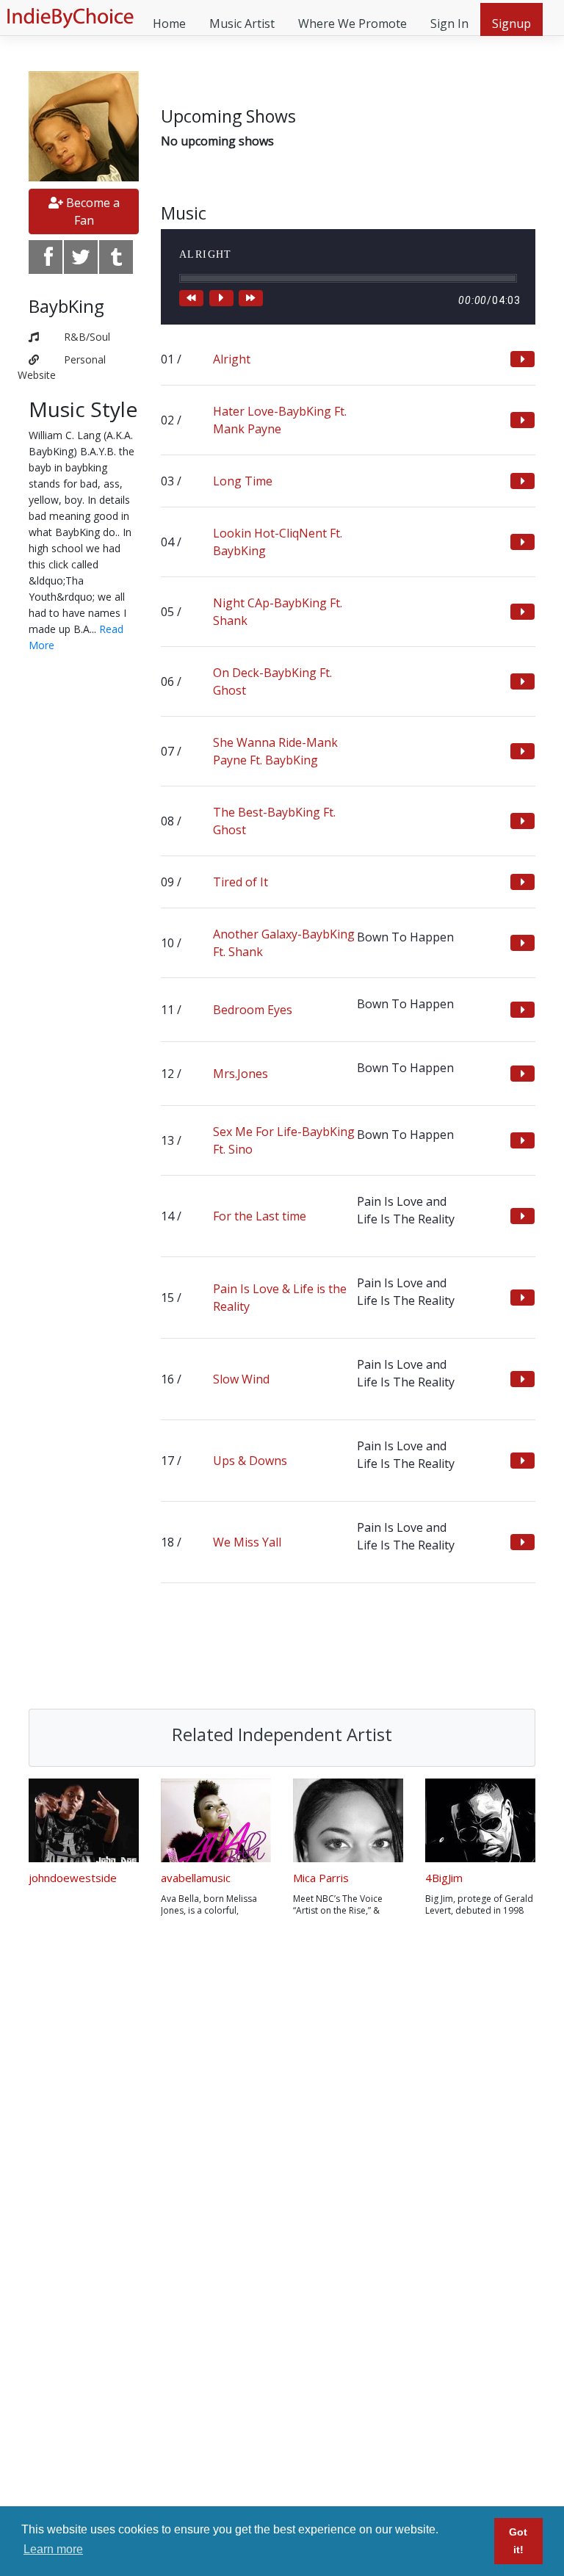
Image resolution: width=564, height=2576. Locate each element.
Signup (511, 23)
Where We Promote (352, 23)
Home (169, 23)
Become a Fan (91, 211)
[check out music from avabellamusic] (216, 1820)
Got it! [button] (518, 2541)
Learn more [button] (53, 2549)
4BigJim (444, 1878)
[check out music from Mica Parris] (348, 1820)
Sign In (449, 23)
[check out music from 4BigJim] (480, 1820)
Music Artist (242, 23)
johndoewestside (73, 1878)
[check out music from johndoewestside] (84, 1820)
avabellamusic (196, 1878)
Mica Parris (321, 1878)
